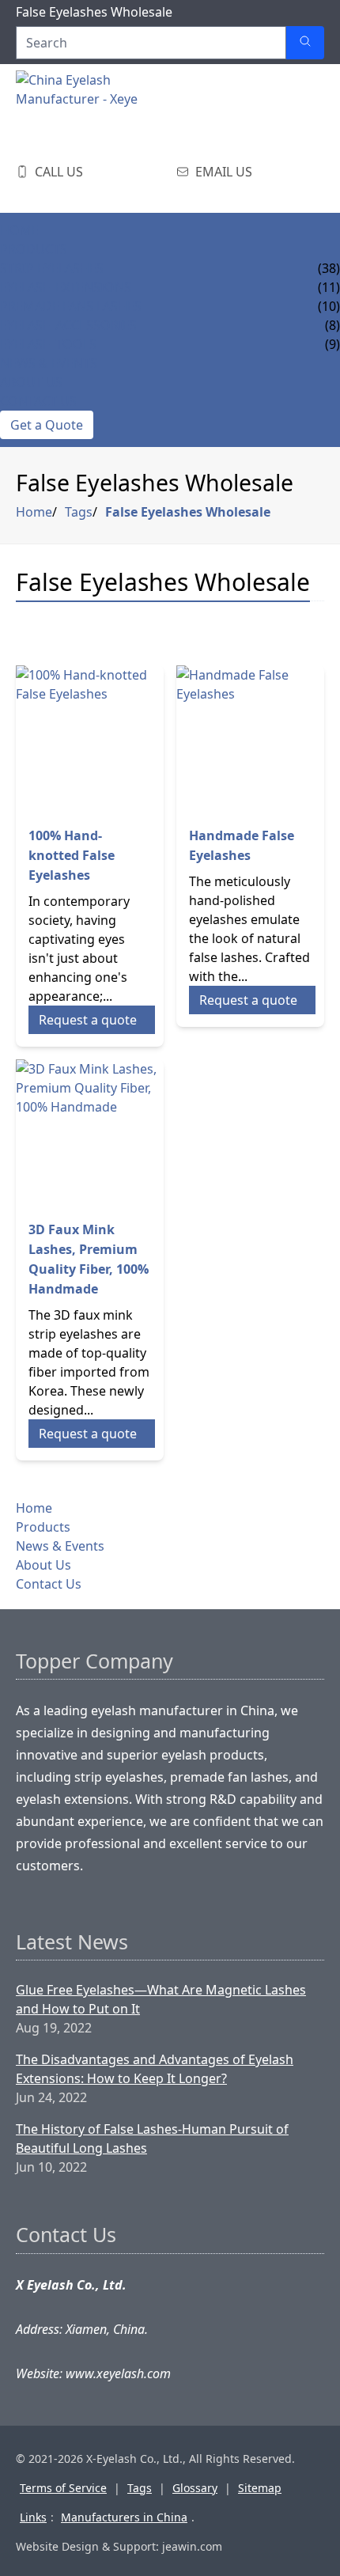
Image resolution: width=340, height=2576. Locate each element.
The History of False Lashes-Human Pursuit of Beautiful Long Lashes (152, 2138)
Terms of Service (63, 2488)
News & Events (49, 363)
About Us (31, 382)
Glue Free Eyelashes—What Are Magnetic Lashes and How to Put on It (161, 1999)
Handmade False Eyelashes (242, 845)
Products (34, 249)
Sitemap (260, 2488)
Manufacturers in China (124, 2517)
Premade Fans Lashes (71, 306)
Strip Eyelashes (52, 268)
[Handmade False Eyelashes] (250, 739)
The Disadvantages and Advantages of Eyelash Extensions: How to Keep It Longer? (155, 2069)
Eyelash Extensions (66, 287)
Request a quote (88, 1020)
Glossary (195, 2488)
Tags (79, 512)
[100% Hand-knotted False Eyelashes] (90, 739)
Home (19, 230)
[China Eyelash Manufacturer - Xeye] (95, 110)
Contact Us (38, 401)
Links (33, 2517)
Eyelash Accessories (68, 325)
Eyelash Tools (48, 344)
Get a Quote (47, 425)
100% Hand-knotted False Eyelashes (72, 855)
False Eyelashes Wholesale (188, 512)
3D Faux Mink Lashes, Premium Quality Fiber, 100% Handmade (89, 1259)
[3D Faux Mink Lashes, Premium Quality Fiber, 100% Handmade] (90, 1133)
